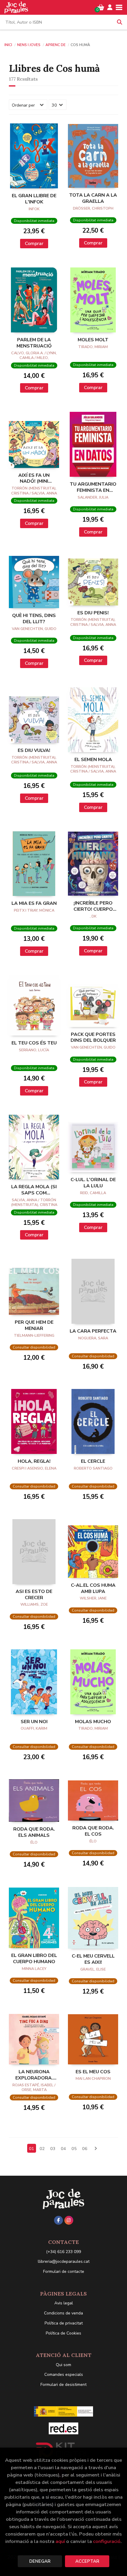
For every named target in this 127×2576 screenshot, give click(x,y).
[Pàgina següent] (95, 2149)
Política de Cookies (63, 2333)
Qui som (63, 2365)
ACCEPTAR (87, 2561)
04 (63, 2149)
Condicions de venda (63, 2313)
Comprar (34, 244)
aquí (60, 2541)
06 (85, 2149)
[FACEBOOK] (58, 2220)
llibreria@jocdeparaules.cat (64, 2261)
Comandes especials (64, 2375)
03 (53, 2149)
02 (42, 2149)
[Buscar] (120, 22)
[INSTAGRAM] (69, 2220)
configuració (107, 2541)
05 (74, 2149)
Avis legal (64, 2303)
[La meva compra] (101, 7)
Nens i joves (29, 45)
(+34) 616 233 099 (63, 2252)
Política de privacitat (64, 2323)
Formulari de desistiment (63, 2385)
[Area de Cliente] (110, 7)
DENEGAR (40, 2561)
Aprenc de (56, 45)
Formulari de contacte (64, 2271)
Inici (8, 45)
